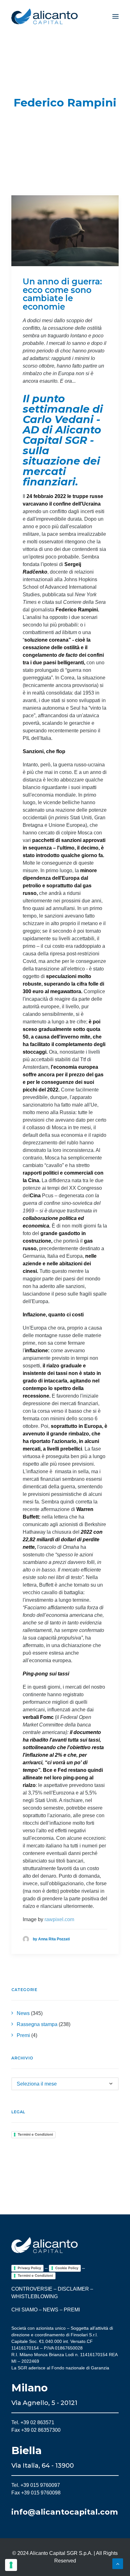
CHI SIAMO (24, 2310)
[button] (115, 16)
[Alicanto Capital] (44, 16)
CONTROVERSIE (32, 2289)
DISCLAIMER (73, 2289)
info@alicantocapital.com (65, 2512)
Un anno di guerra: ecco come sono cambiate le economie (62, 294)
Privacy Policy (29, 2268)
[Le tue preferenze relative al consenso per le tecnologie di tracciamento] (11, 2565)
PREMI (72, 2310)
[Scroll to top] (118, 2563)
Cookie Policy (67, 2268)
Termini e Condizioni (35, 2134)
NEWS (51, 2310)
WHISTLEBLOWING (35, 2296)
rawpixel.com (59, 1919)
